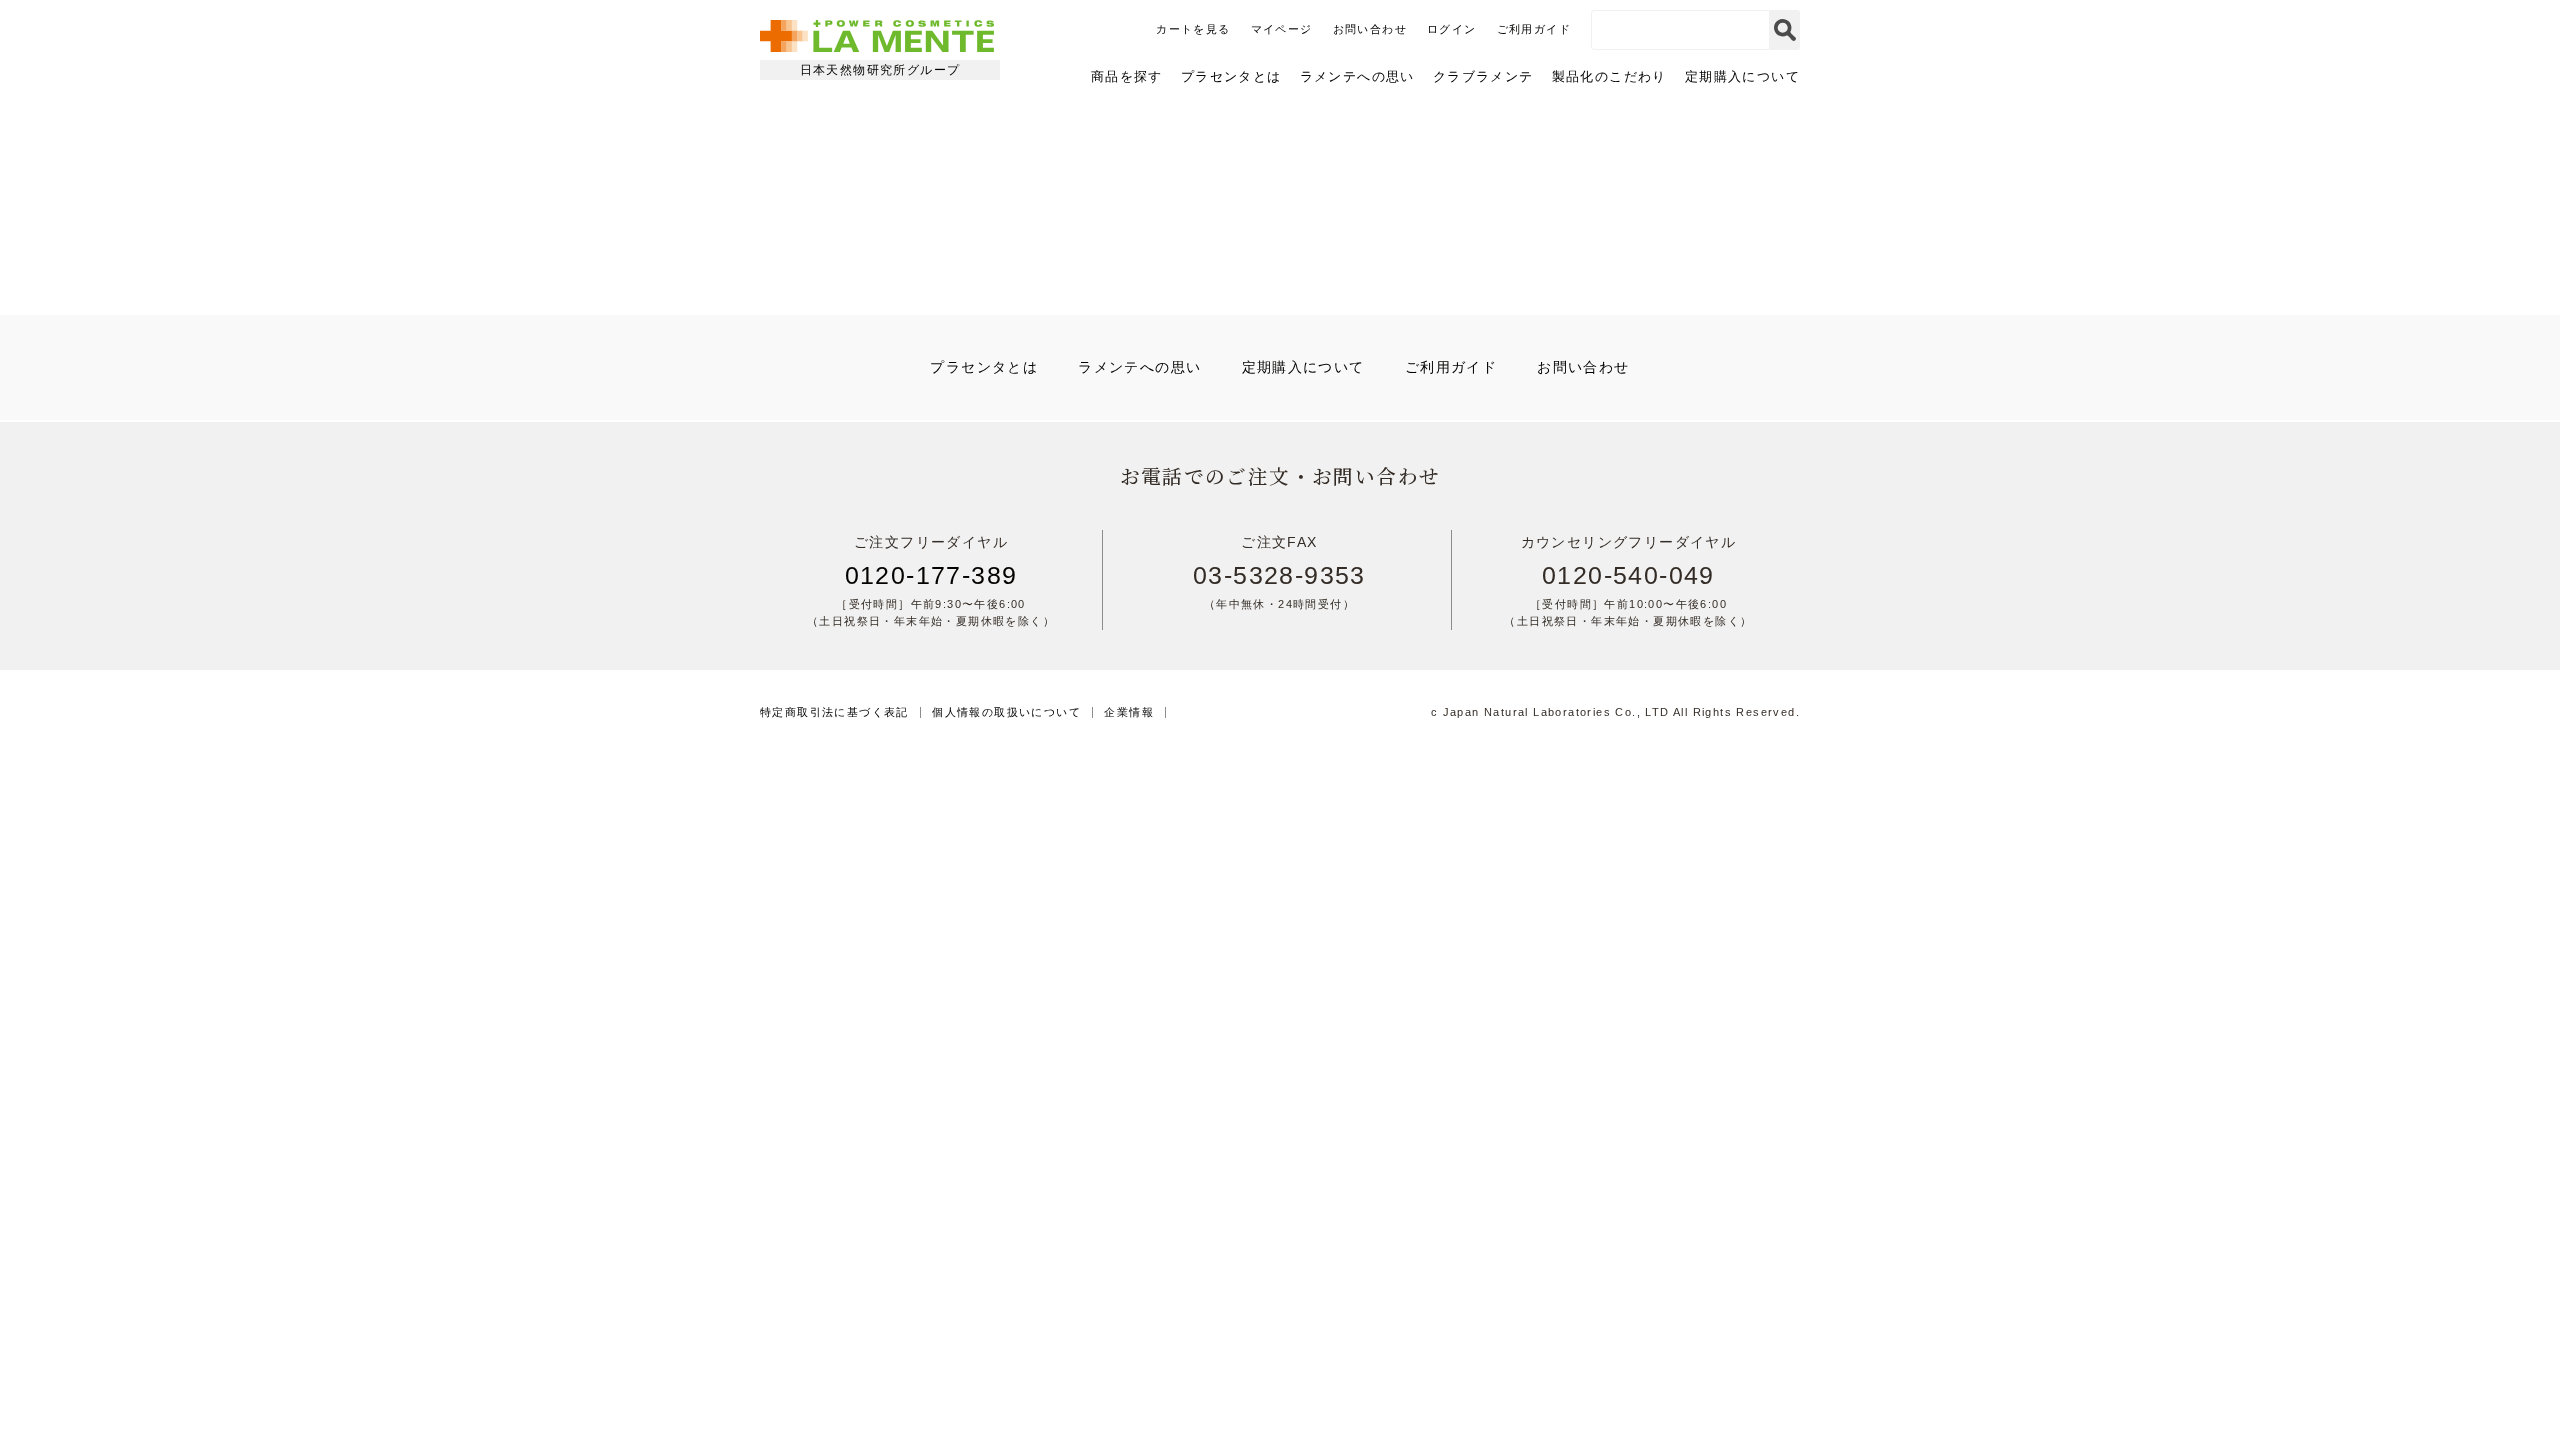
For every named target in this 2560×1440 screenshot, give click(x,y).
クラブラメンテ (1483, 76)
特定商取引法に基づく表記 (834, 712)
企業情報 (1129, 712)
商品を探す (1127, 76)
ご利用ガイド (1534, 29)
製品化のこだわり (1609, 76)
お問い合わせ (1370, 29)
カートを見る (1193, 29)
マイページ (1282, 29)
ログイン (1452, 29)
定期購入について (1742, 76)
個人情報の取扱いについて (1006, 712)
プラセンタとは (1231, 76)
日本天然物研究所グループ (880, 70)
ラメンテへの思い (1357, 76)
